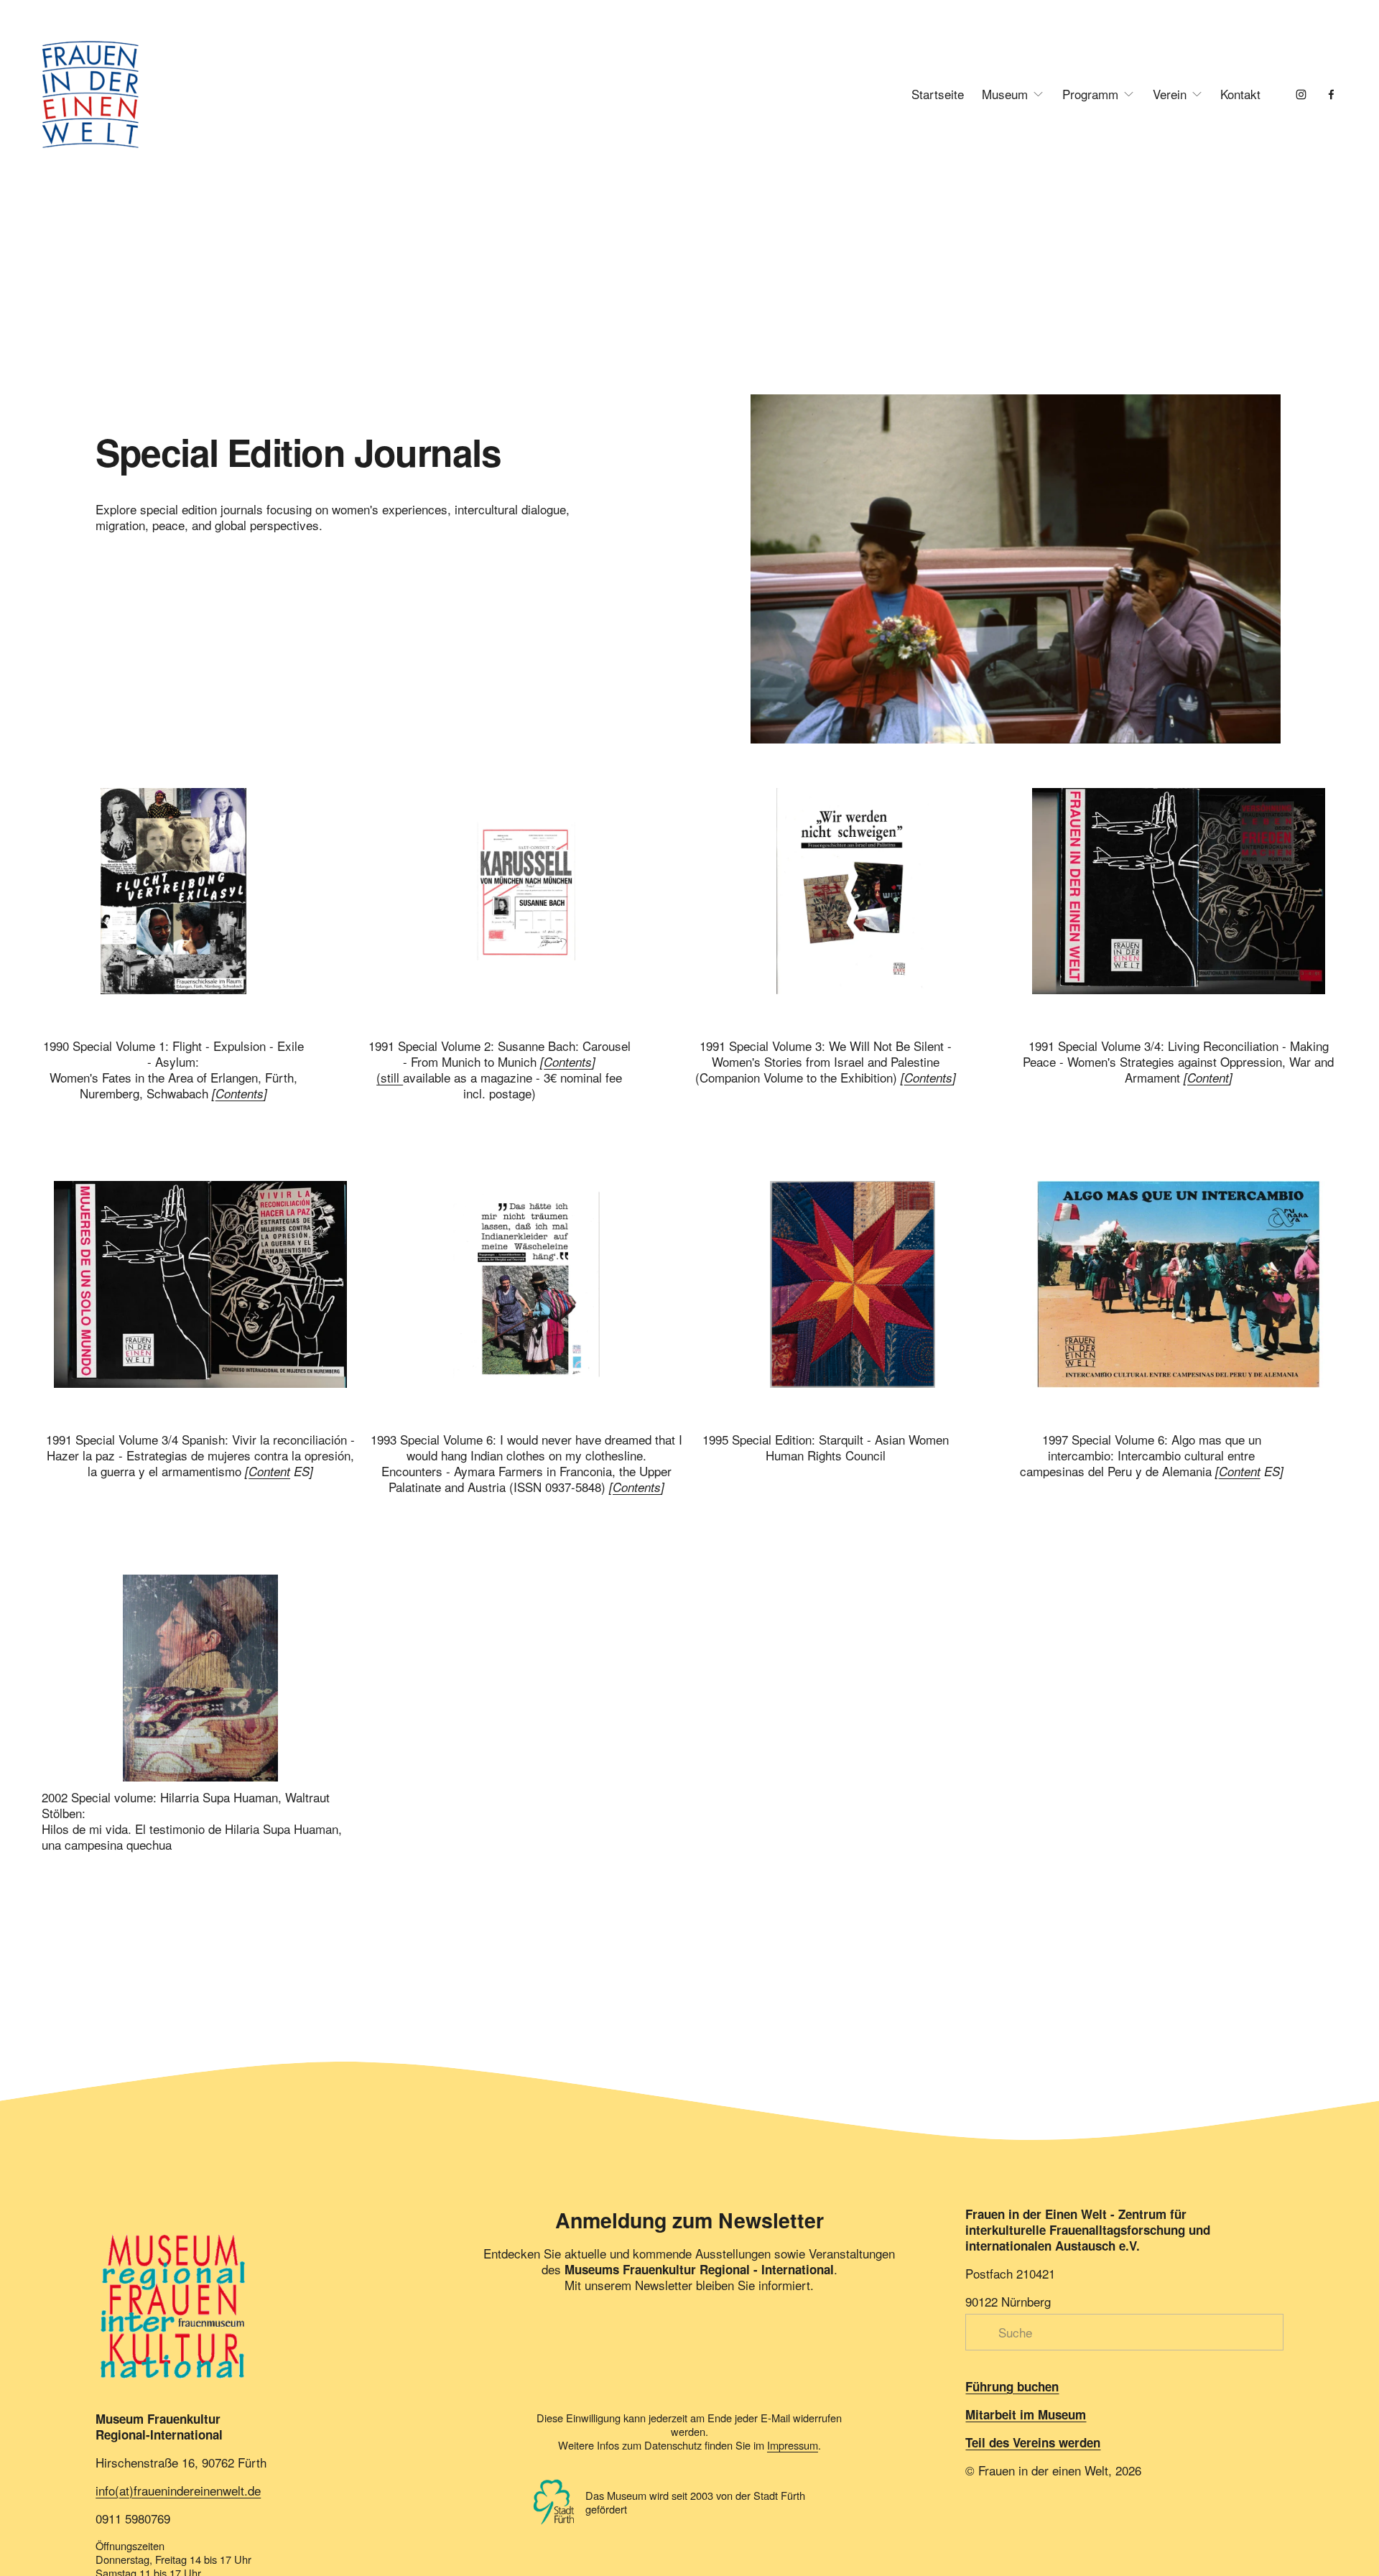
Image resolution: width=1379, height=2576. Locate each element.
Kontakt (1240, 94)
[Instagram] (1301, 94)
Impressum (793, 2445)
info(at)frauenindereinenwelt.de (178, 2491)
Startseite (938, 94)
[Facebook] (1331, 94)
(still (390, 1077)
